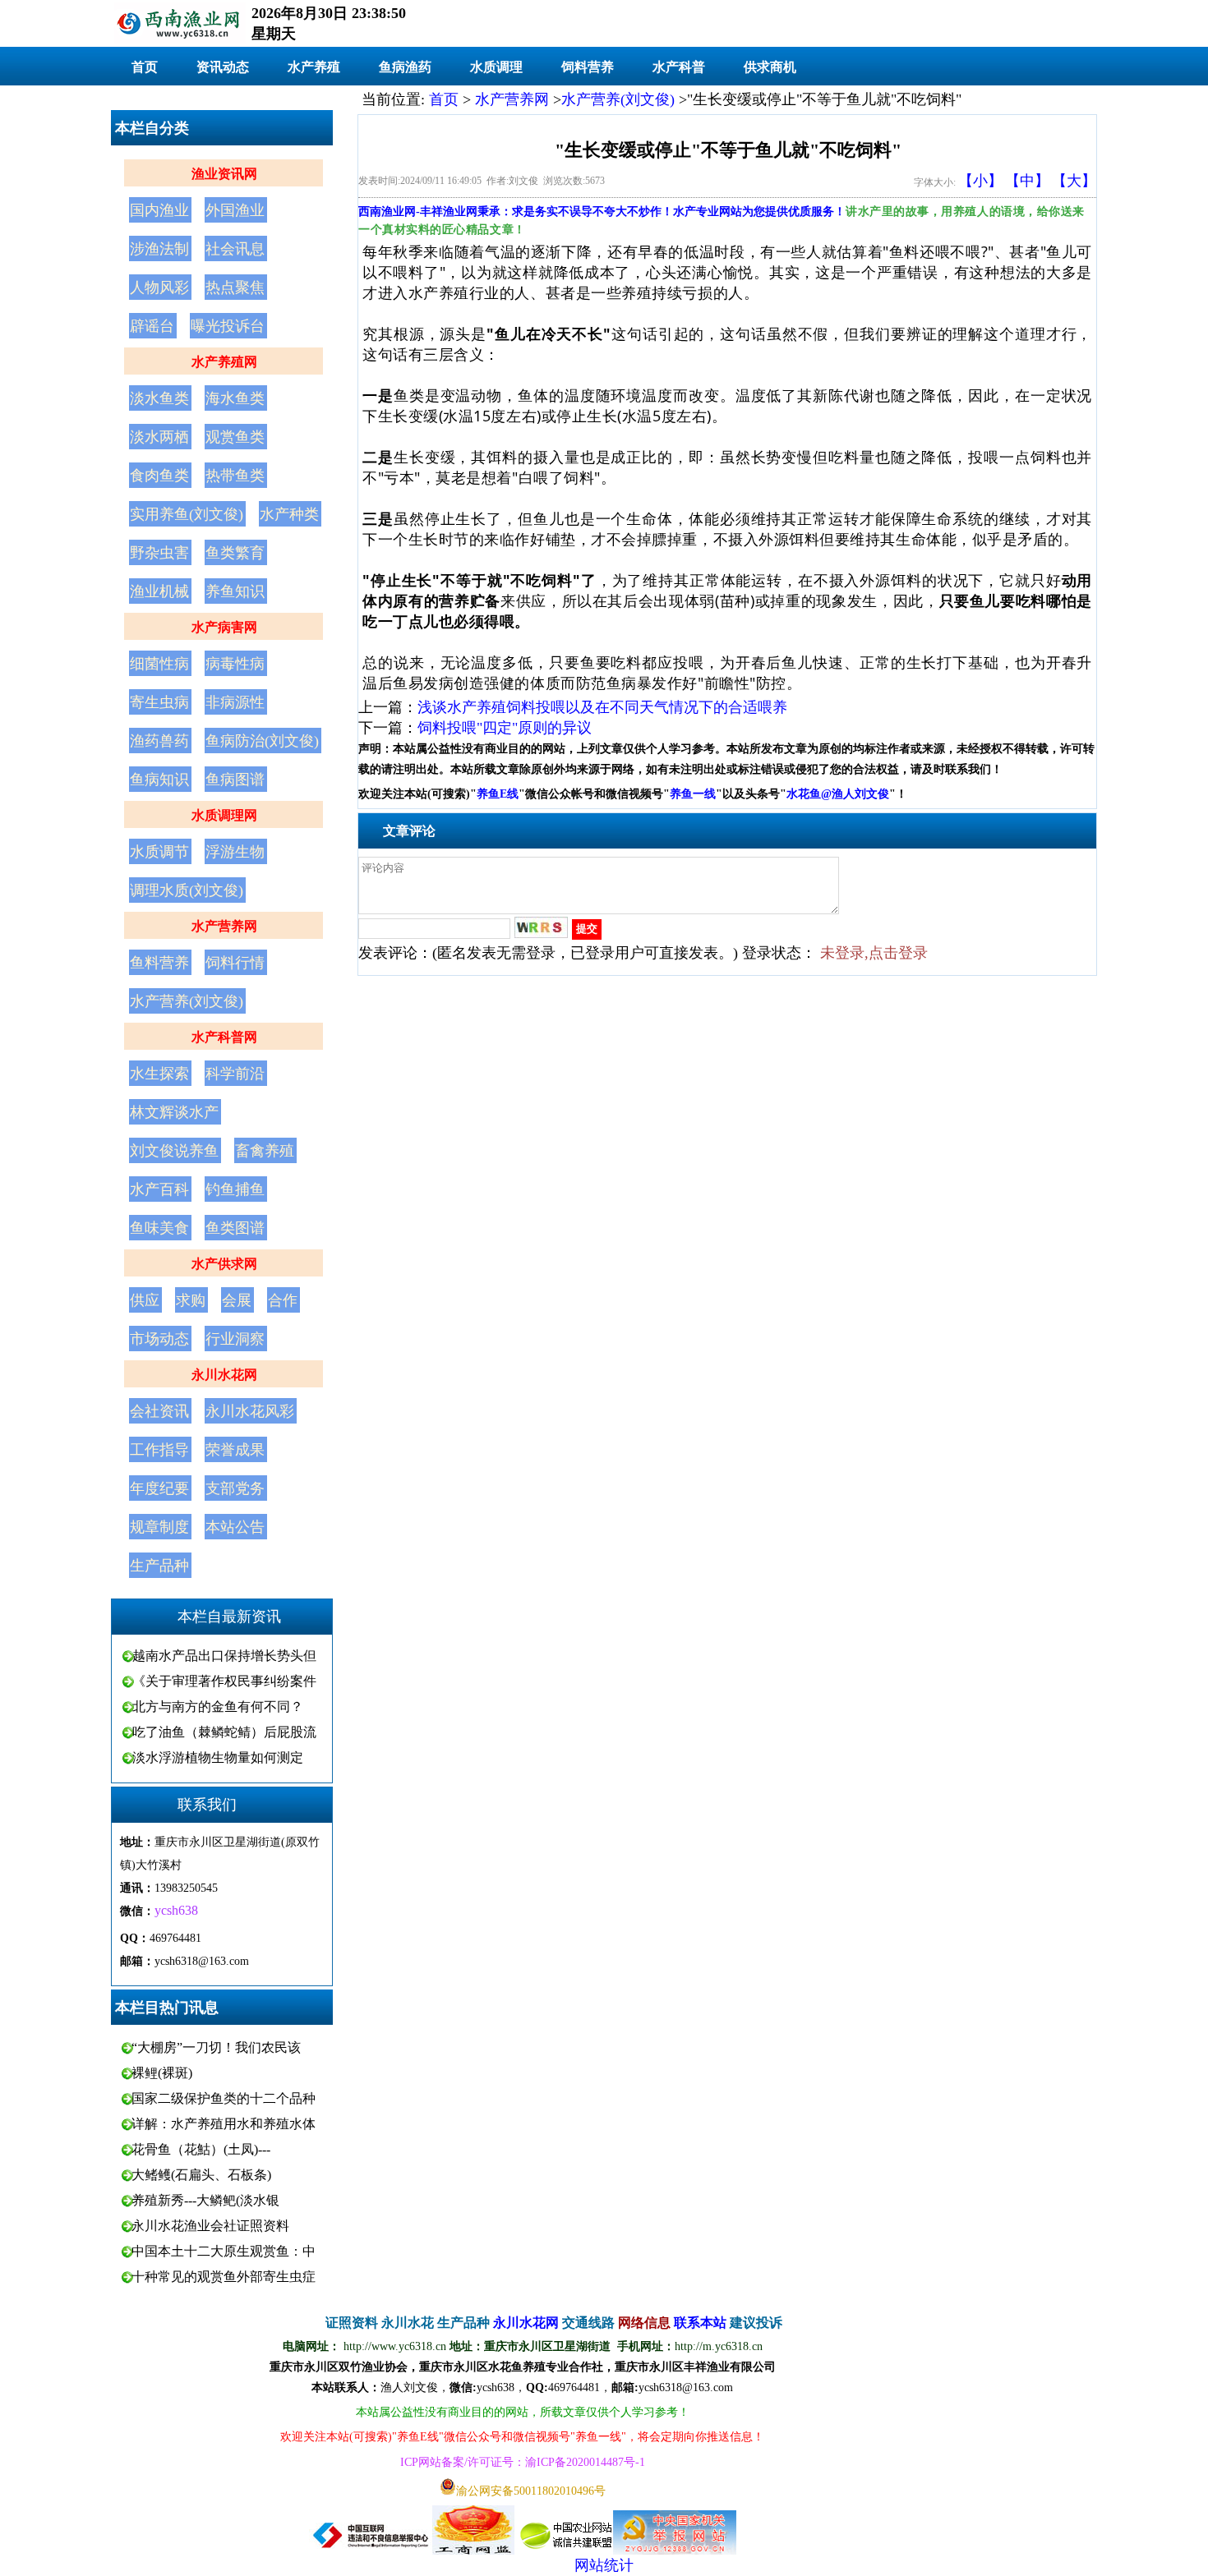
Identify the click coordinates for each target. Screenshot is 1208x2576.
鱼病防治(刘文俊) (262, 741)
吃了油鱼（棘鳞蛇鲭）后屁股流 (224, 1732)
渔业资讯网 (224, 174)
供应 (145, 1300)
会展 (237, 1300)
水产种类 (289, 514)
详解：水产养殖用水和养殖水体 (224, 2124)
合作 (283, 1300)
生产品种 (159, 1566)
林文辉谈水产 (174, 1112)
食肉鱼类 (159, 476)
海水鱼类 (235, 398)
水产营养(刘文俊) (187, 1001)
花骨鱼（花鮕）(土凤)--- (201, 2149)
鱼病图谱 (235, 780)
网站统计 (604, 2565)
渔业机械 (159, 591)
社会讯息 (235, 249)
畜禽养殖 (265, 1151)
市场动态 (159, 1339)
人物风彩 (159, 287)
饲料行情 (235, 963)
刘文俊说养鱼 (174, 1151)
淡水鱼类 (159, 398)
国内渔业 (159, 210)
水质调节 (159, 852)
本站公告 (235, 1527)
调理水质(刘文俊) (187, 890)
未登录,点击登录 (874, 953)
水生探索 (159, 1074)
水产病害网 (224, 627)
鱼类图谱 (235, 1228)
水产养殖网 (224, 362)
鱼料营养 (159, 963)
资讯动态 (223, 67)
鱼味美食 (159, 1228)
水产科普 (679, 67)
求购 (191, 1300)
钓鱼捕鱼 (235, 1189)
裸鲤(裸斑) (162, 2073)
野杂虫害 (159, 553)
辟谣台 (152, 326)
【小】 (980, 181)
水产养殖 (314, 67)
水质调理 (496, 67)
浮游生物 (235, 852)
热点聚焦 (235, 287)
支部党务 (235, 1488)
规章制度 (159, 1527)
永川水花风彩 (250, 1411)
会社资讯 (159, 1411)
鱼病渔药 (405, 67)
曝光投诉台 (228, 326)
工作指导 (159, 1450)
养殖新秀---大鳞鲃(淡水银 (205, 2200)
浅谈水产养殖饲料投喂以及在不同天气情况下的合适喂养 (602, 707)
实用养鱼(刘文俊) (187, 514)
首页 (145, 67)
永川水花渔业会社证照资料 (210, 2226)
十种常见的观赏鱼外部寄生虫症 (224, 2277)
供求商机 (770, 67)
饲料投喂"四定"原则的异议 (505, 728)
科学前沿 (235, 1074)
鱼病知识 (159, 780)
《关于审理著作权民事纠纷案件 (224, 1681)
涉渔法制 (159, 249)
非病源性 (235, 702)
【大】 (1074, 181)
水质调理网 (224, 815)
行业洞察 (235, 1339)
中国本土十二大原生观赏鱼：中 (224, 2251)
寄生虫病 (159, 702)
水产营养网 (224, 926)
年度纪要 (159, 1488)
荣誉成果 (235, 1450)
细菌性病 (159, 664)
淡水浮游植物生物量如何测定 (218, 1757)
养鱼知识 (235, 591)
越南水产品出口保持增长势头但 (224, 1656)
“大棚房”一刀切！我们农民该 (216, 2047)
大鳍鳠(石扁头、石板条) (201, 2175)
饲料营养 (588, 67)
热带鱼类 (235, 476)
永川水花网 (224, 1375)
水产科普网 (224, 1037)
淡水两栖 (159, 437)
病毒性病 (235, 664)
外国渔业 (235, 210)
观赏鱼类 (235, 437)
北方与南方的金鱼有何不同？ (218, 1707)
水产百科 (159, 1189)
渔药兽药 (159, 741)
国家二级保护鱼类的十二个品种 (224, 2098)
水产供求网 (224, 1264)
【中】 (1027, 181)
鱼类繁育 (235, 553)
